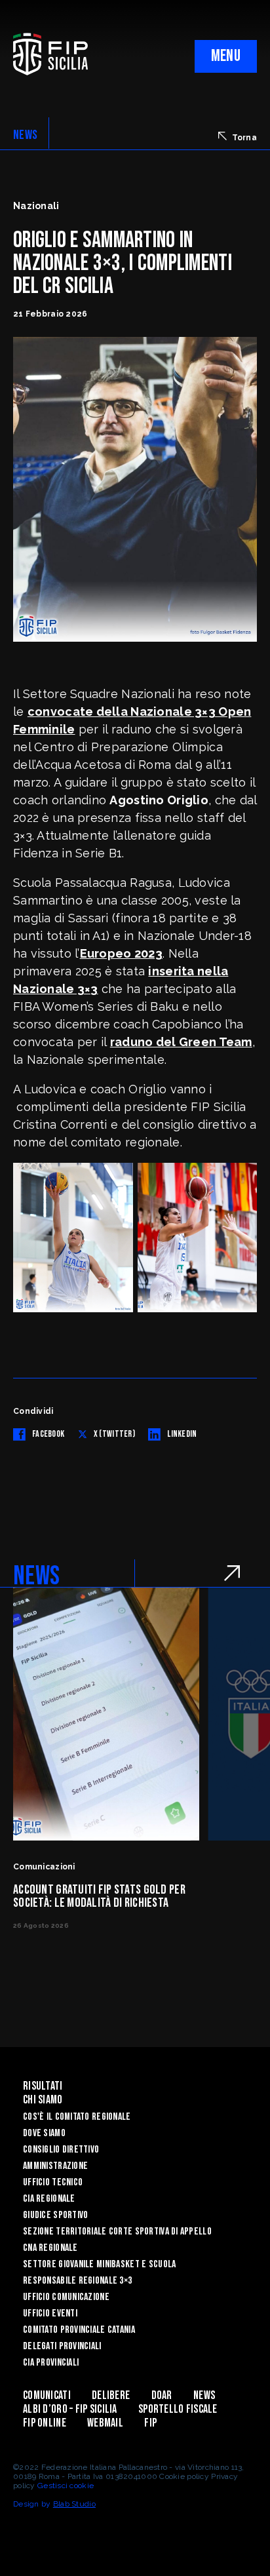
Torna (244, 138)
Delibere (111, 2395)
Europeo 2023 (121, 953)
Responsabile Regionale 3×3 (77, 2281)
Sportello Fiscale (178, 2409)
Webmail (105, 2423)
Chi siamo (43, 2100)
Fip (150, 2423)
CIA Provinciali (51, 2363)
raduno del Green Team (181, 1042)
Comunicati (47, 2395)
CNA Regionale (50, 2248)
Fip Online (45, 2423)
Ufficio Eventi (50, 2313)
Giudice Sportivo (55, 2215)
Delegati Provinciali (62, 2346)
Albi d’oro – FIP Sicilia (70, 2409)
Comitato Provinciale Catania (79, 2330)
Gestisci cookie (66, 2486)
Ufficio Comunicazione (66, 2297)
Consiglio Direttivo (61, 2150)
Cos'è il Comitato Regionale (77, 2117)
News (204, 2395)
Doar (162, 2395)
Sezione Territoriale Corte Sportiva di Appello (117, 2232)
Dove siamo (44, 2133)
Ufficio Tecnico (53, 2182)
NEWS (25, 135)
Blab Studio (74, 2504)
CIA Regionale (49, 2199)
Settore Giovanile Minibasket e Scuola (99, 2264)
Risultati (43, 2086)
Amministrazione (55, 2166)
